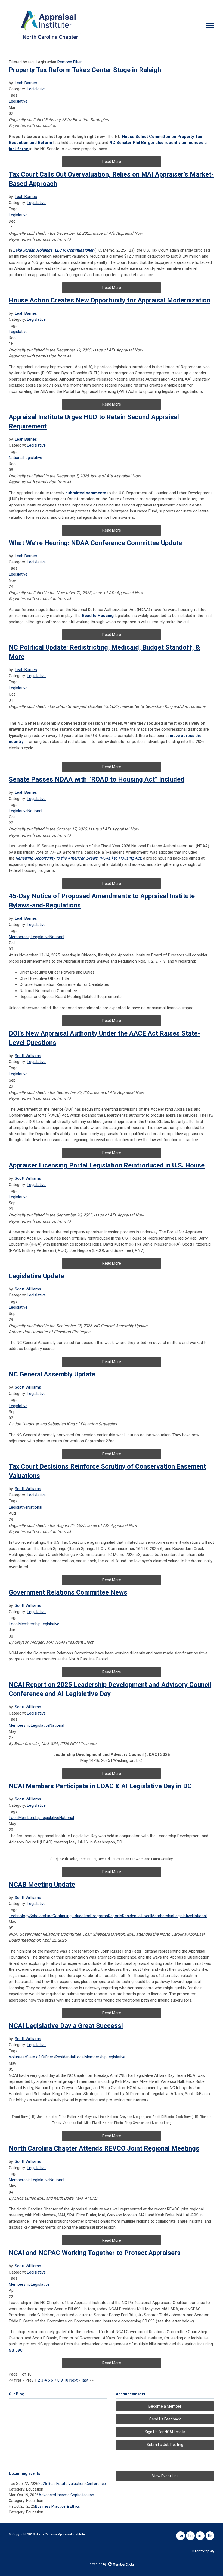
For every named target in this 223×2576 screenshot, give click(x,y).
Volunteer (17, 2057)
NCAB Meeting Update (42, 1885)
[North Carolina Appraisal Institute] (49, 41)
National (16, 458)
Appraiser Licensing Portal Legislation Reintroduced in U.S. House (107, 1165)
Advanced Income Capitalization (66, 2495)
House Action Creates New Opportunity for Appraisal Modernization (109, 300)
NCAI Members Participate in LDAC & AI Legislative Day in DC (100, 1786)
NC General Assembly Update (52, 1374)
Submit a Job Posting (165, 2445)
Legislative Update (36, 1276)
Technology (19, 1916)
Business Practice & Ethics (58, 2506)
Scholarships (41, 1916)
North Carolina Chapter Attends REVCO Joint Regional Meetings (104, 2148)
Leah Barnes (26, 83)
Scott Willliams (28, 1056)
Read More (112, 162)
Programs (99, 1916)
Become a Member (165, 2406)
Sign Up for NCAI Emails (165, 2432)
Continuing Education (71, 1916)
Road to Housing (98, 616)
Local (14, 1624)
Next (73, 2380)
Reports (115, 1916)
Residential (132, 1916)
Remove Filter (70, 62)
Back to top (201, 2551)
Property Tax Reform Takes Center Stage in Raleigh (85, 70)
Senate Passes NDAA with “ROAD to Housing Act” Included (97, 779)
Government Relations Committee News (68, 1592)
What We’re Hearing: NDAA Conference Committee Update (95, 543)
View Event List (165, 2476)
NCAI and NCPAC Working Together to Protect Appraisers (95, 2253)
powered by (98, 2564)
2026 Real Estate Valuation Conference (72, 2484)
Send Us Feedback (165, 2419)
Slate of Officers (41, 2057)
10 (66, 2380)
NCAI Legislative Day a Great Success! (66, 2026)
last (85, 2380)
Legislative (36, 89)
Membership (20, 937)
